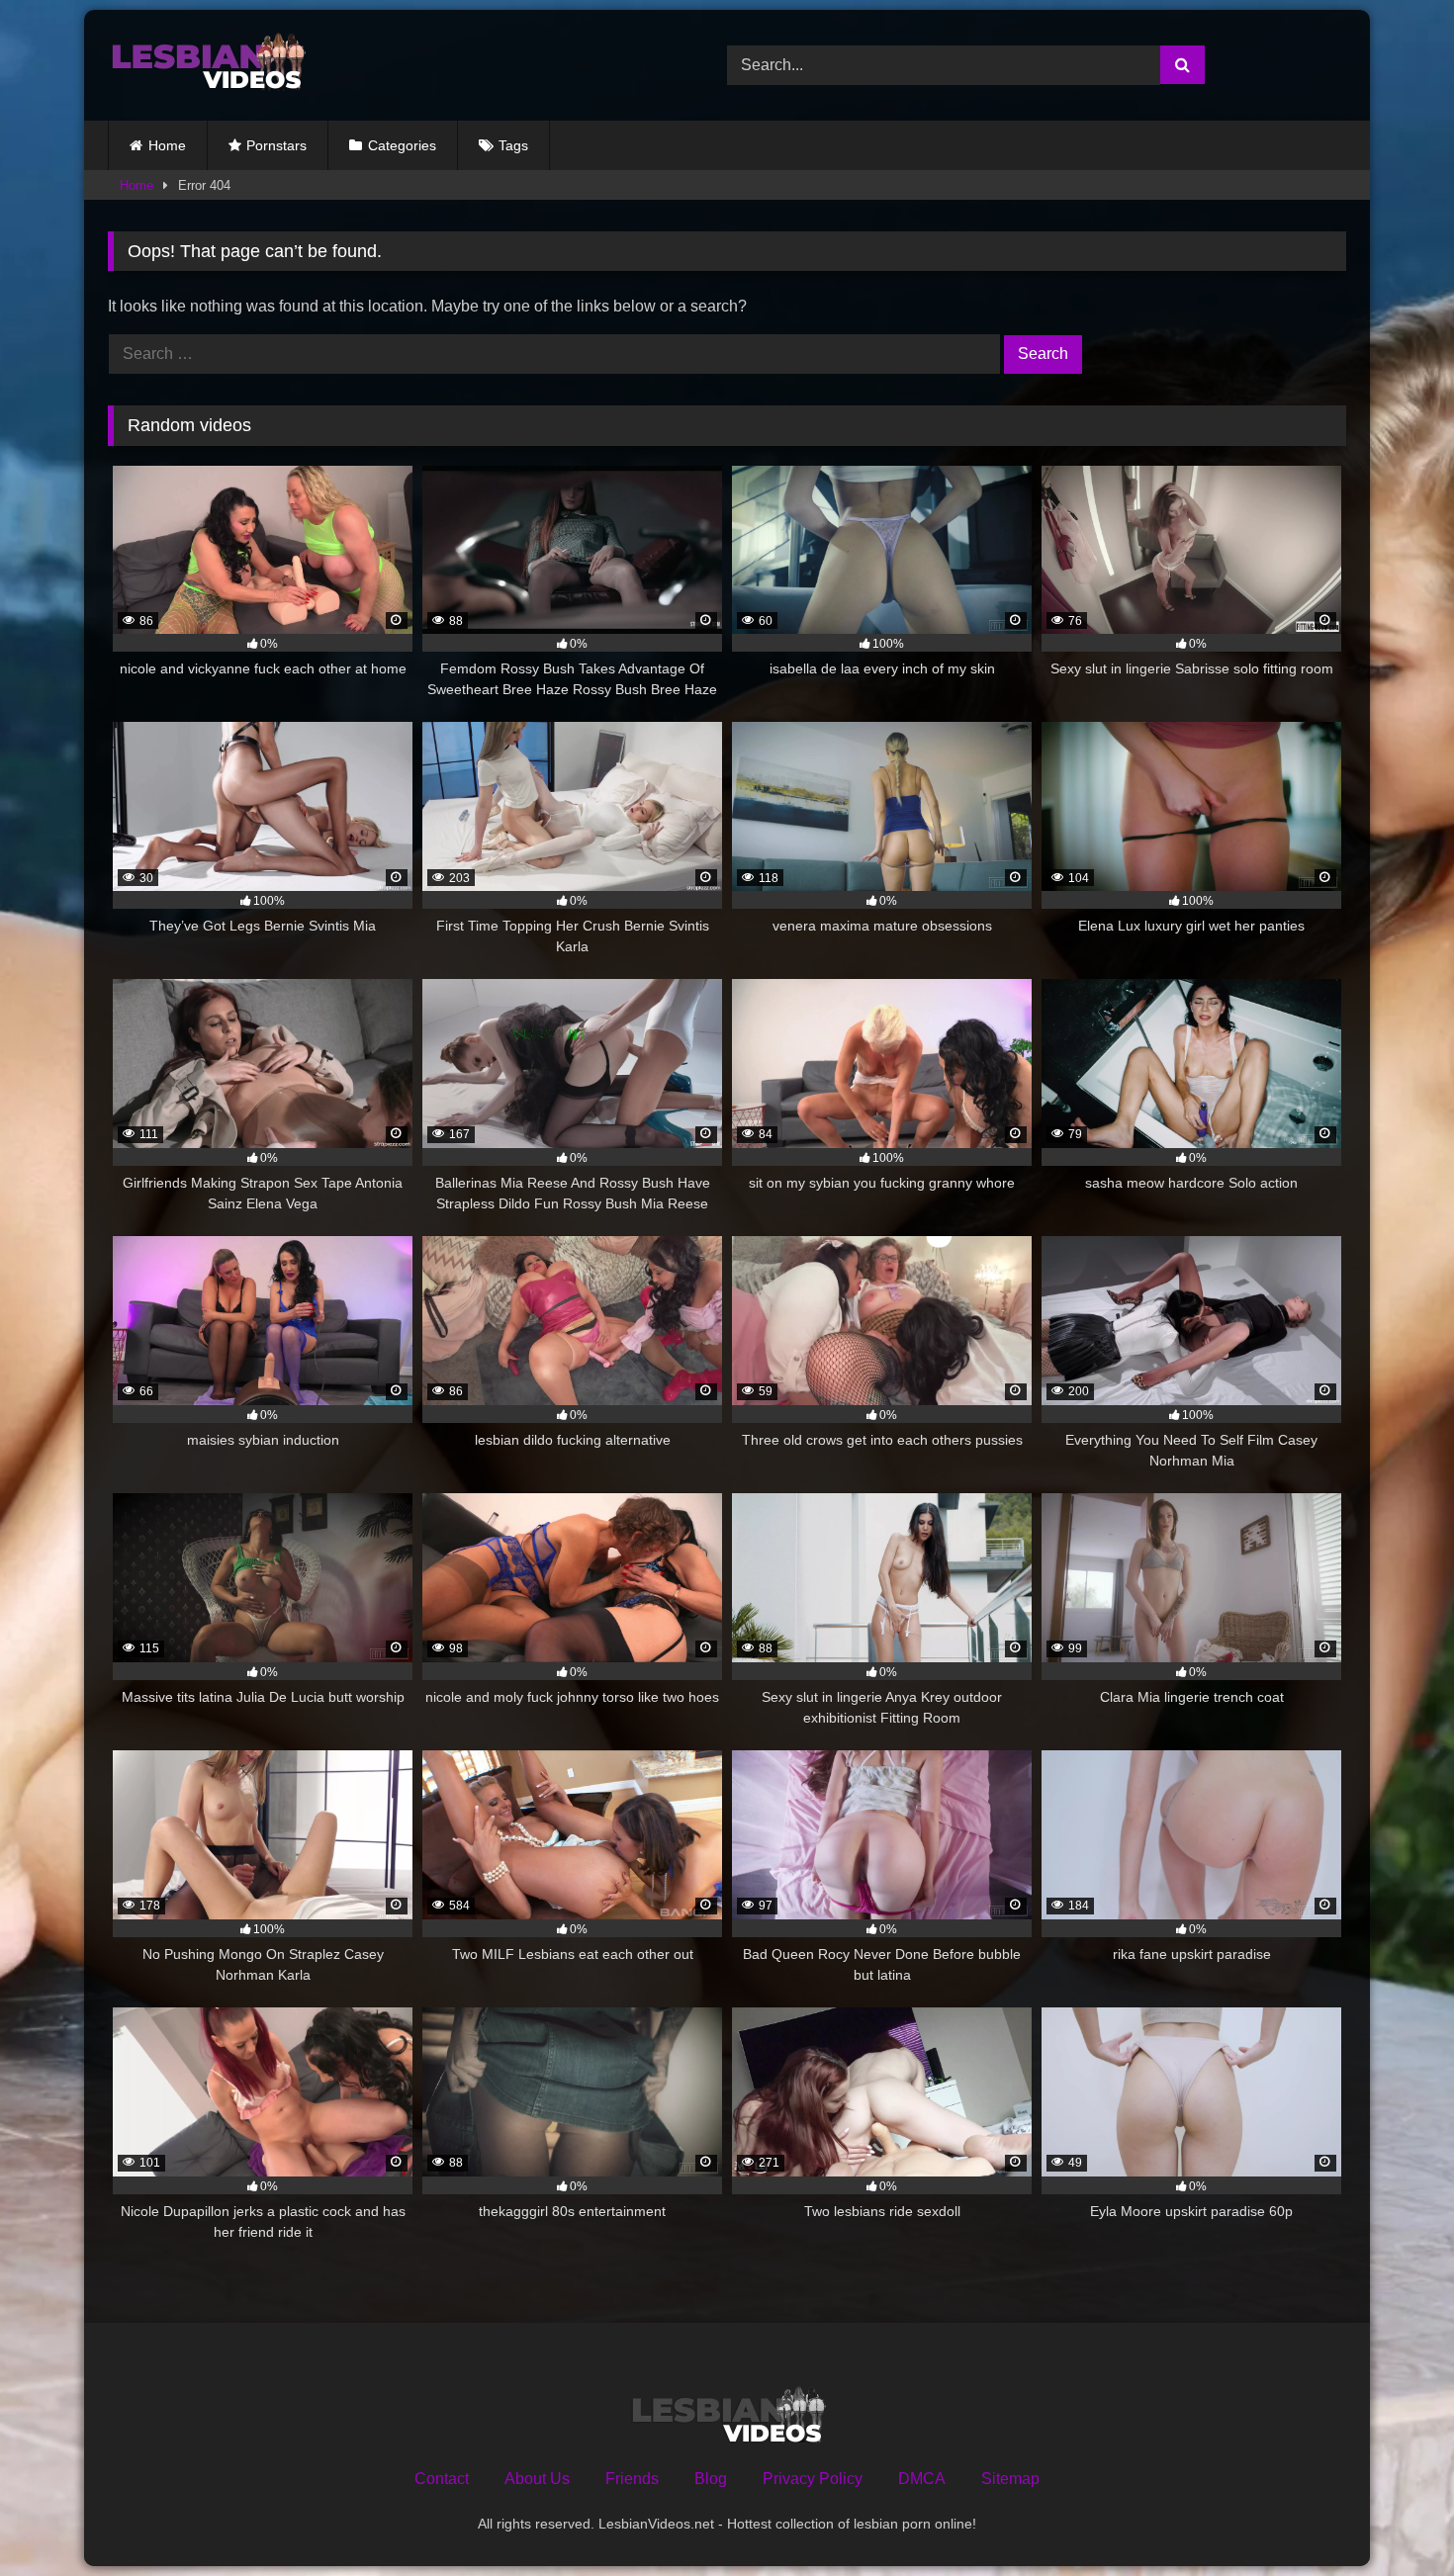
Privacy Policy (813, 2479)
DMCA (922, 2479)
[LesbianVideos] (207, 65)
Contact (442, 2479)
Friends (632, 2479)
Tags (513, 145)
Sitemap (1010, 2479)
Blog (711, 2479)
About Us (537, 2479)
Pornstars (276, 145)
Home (167, 145)
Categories (402, 145)
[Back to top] (1393, 2517)
